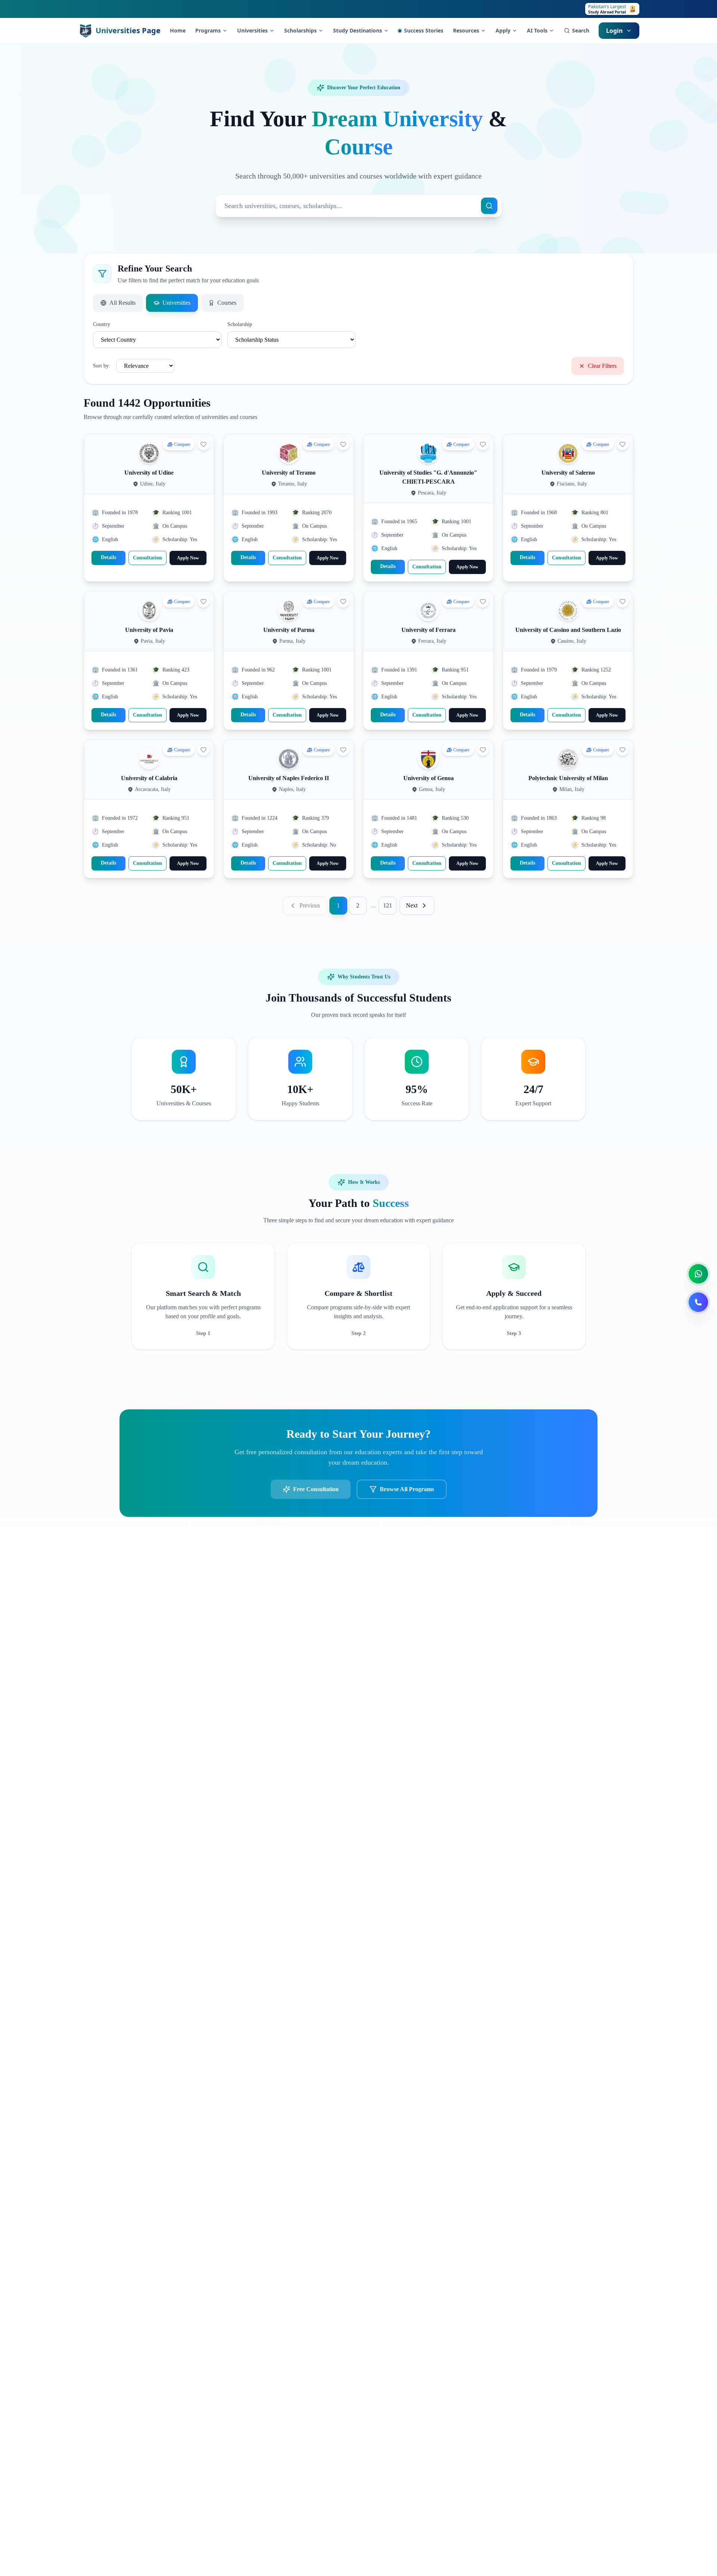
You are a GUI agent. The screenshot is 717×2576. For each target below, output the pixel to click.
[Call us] (698, 1302)
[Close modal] (467, 1200)
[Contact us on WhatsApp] (698, 1274)
